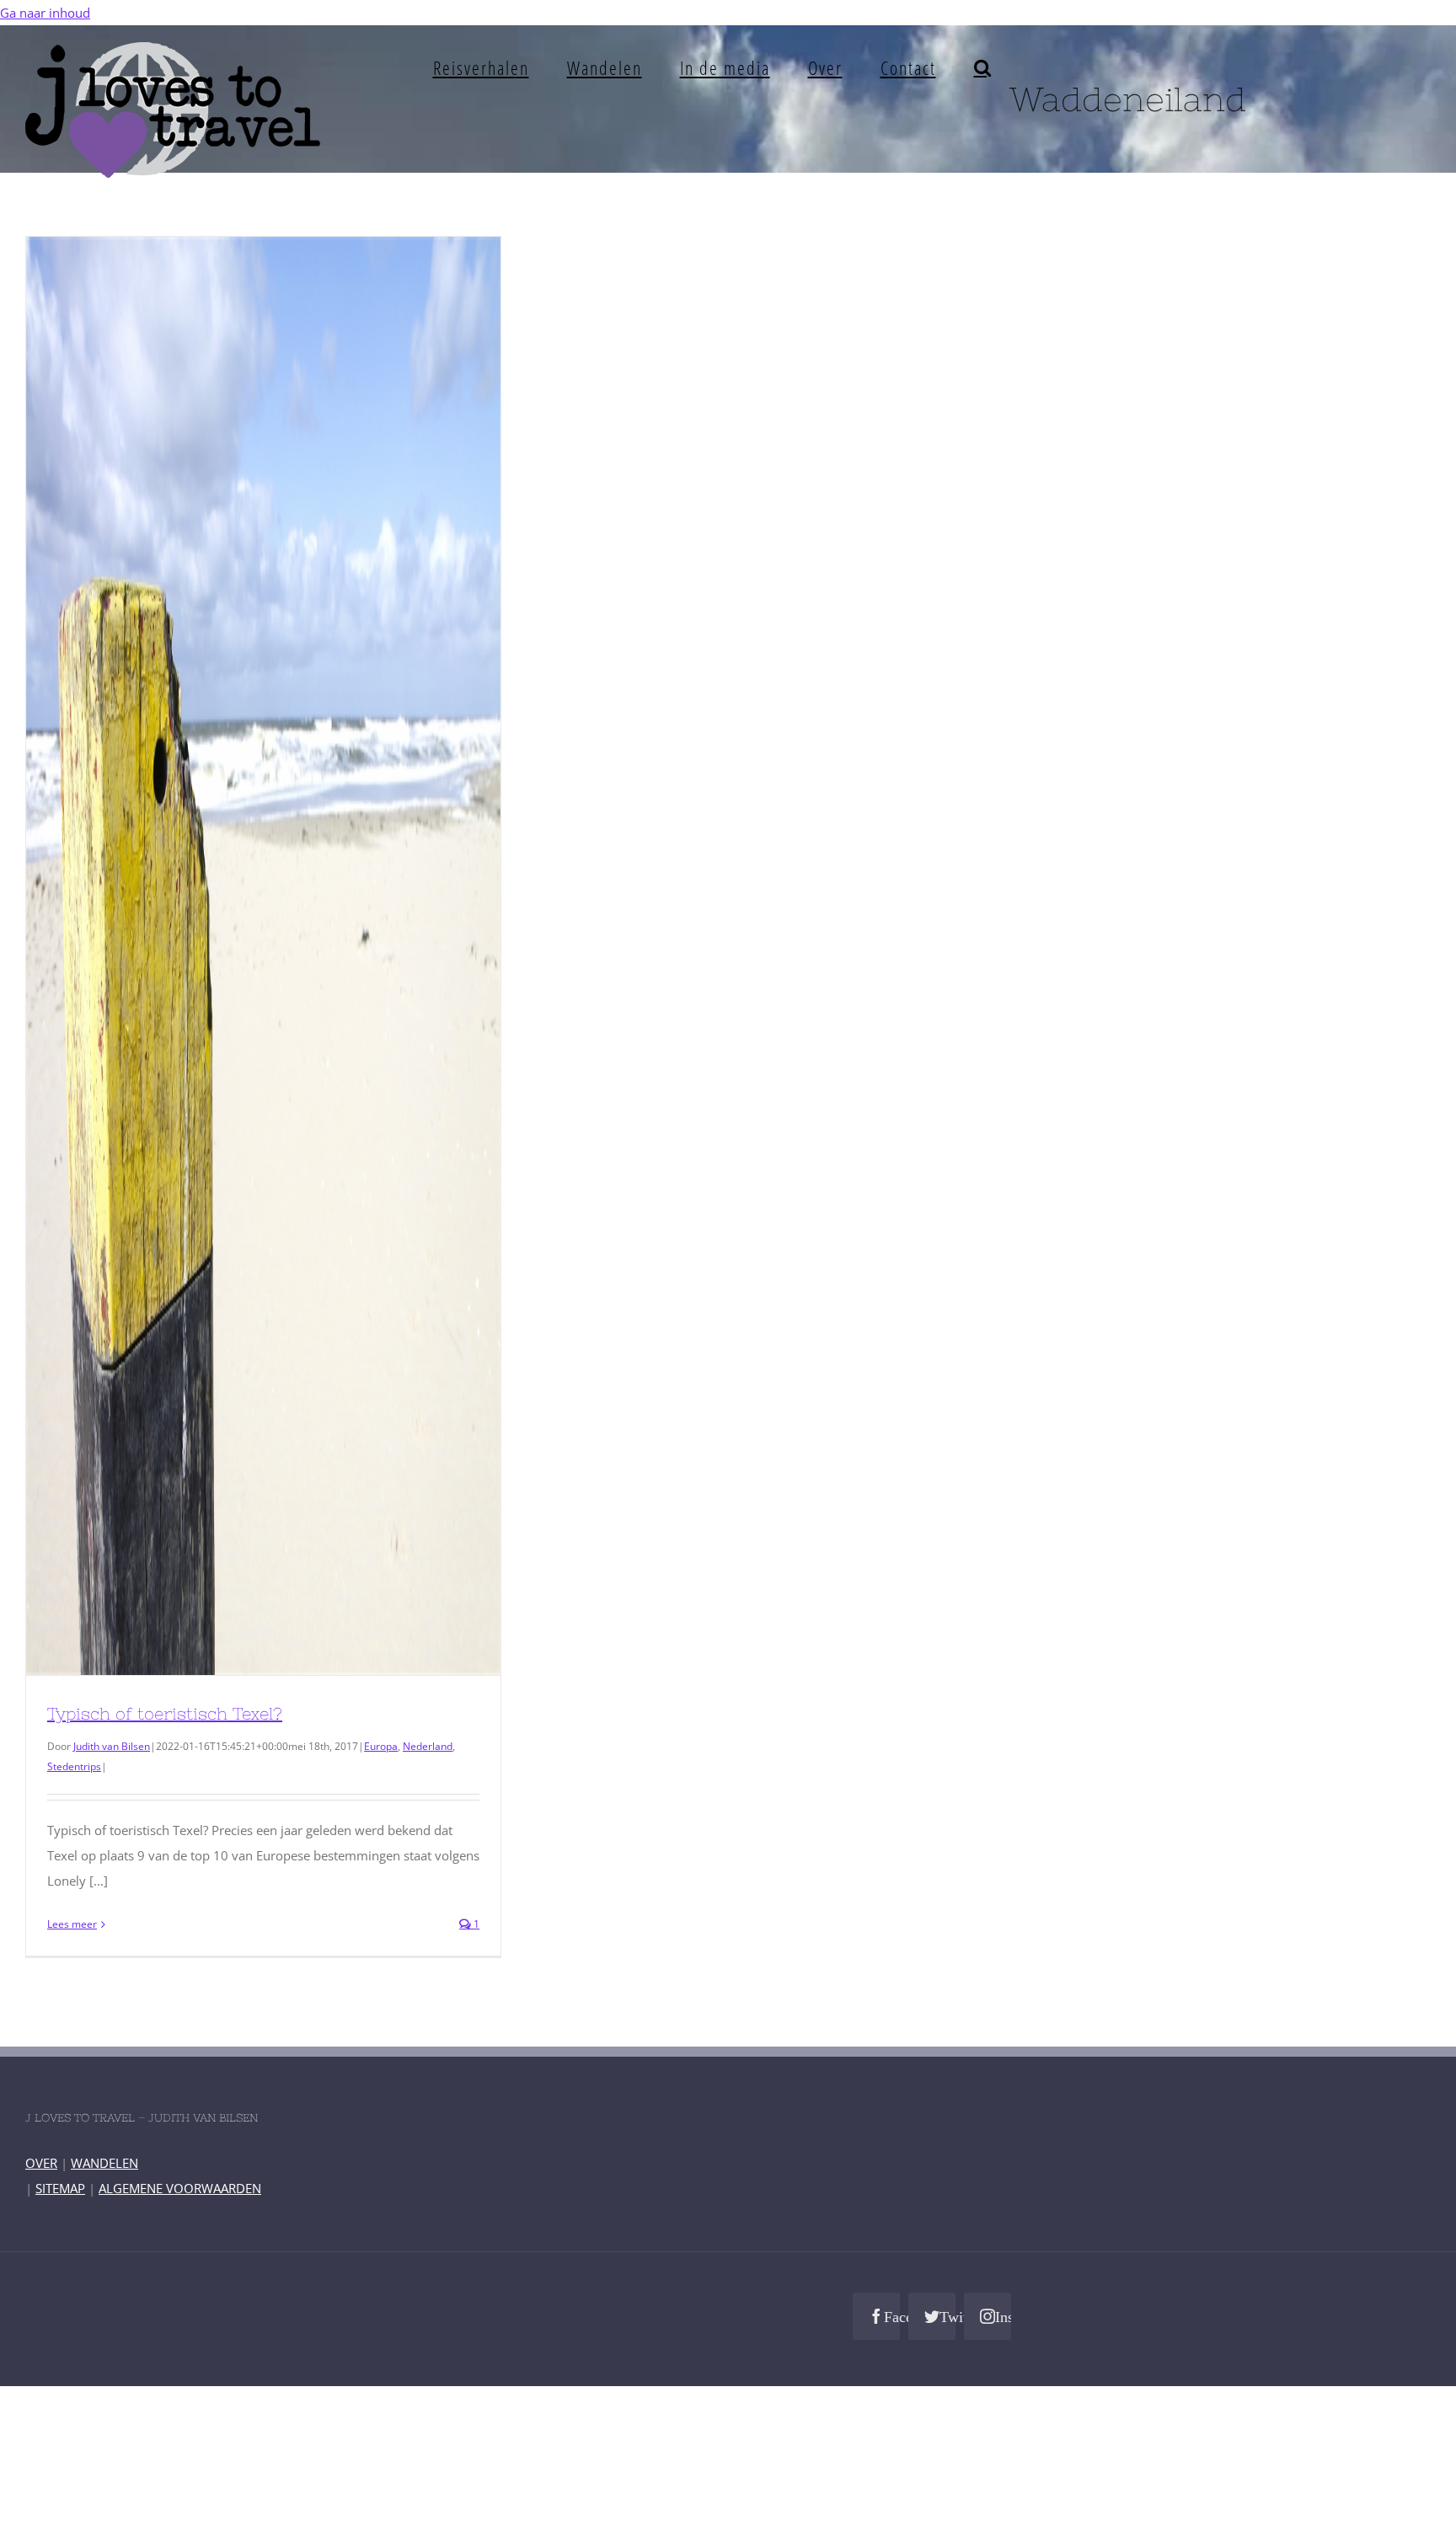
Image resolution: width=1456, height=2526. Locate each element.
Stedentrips (74, 1766)
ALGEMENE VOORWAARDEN (180, 2188)
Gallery (294, 956)
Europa (381, 1746)
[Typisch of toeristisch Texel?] (263, 956)
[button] (983, 67)
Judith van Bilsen (112, 1746)
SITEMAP (60, 2188)
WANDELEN (104, 2163)
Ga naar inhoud (45, 13)
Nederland (428, 1746)
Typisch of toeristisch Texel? (233, 956)
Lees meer (72, 1924)
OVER (41, 2163)
